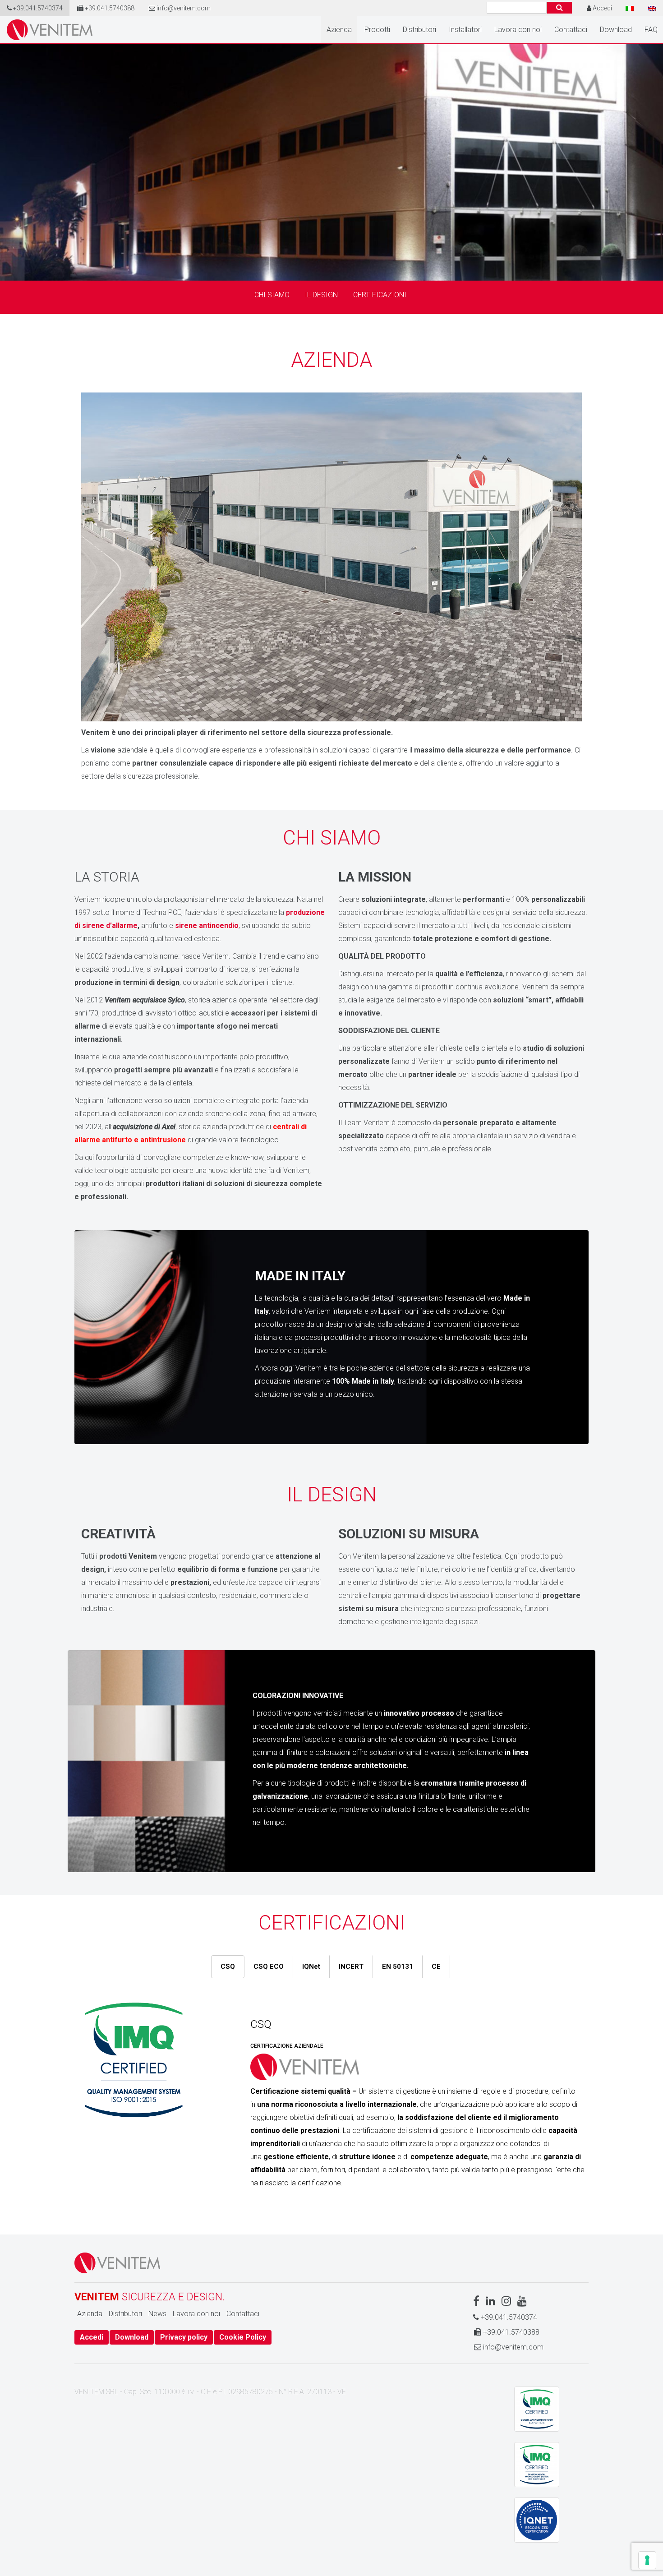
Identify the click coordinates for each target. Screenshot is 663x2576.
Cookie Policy (243, 2337)
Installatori (465, 30)
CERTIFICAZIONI (380, 295)
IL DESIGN (321, 295)
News (157, 2314)
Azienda (339, 30)
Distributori (419, 30)
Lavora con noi (518, 30)
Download (616, 30)
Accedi (92, 2337)
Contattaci (571, 30)
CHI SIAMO (272, 295)
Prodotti (377, 30)
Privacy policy (184, 2337)
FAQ (651, 30)
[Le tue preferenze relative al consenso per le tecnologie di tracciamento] (647, 2560)
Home (50, 30)
